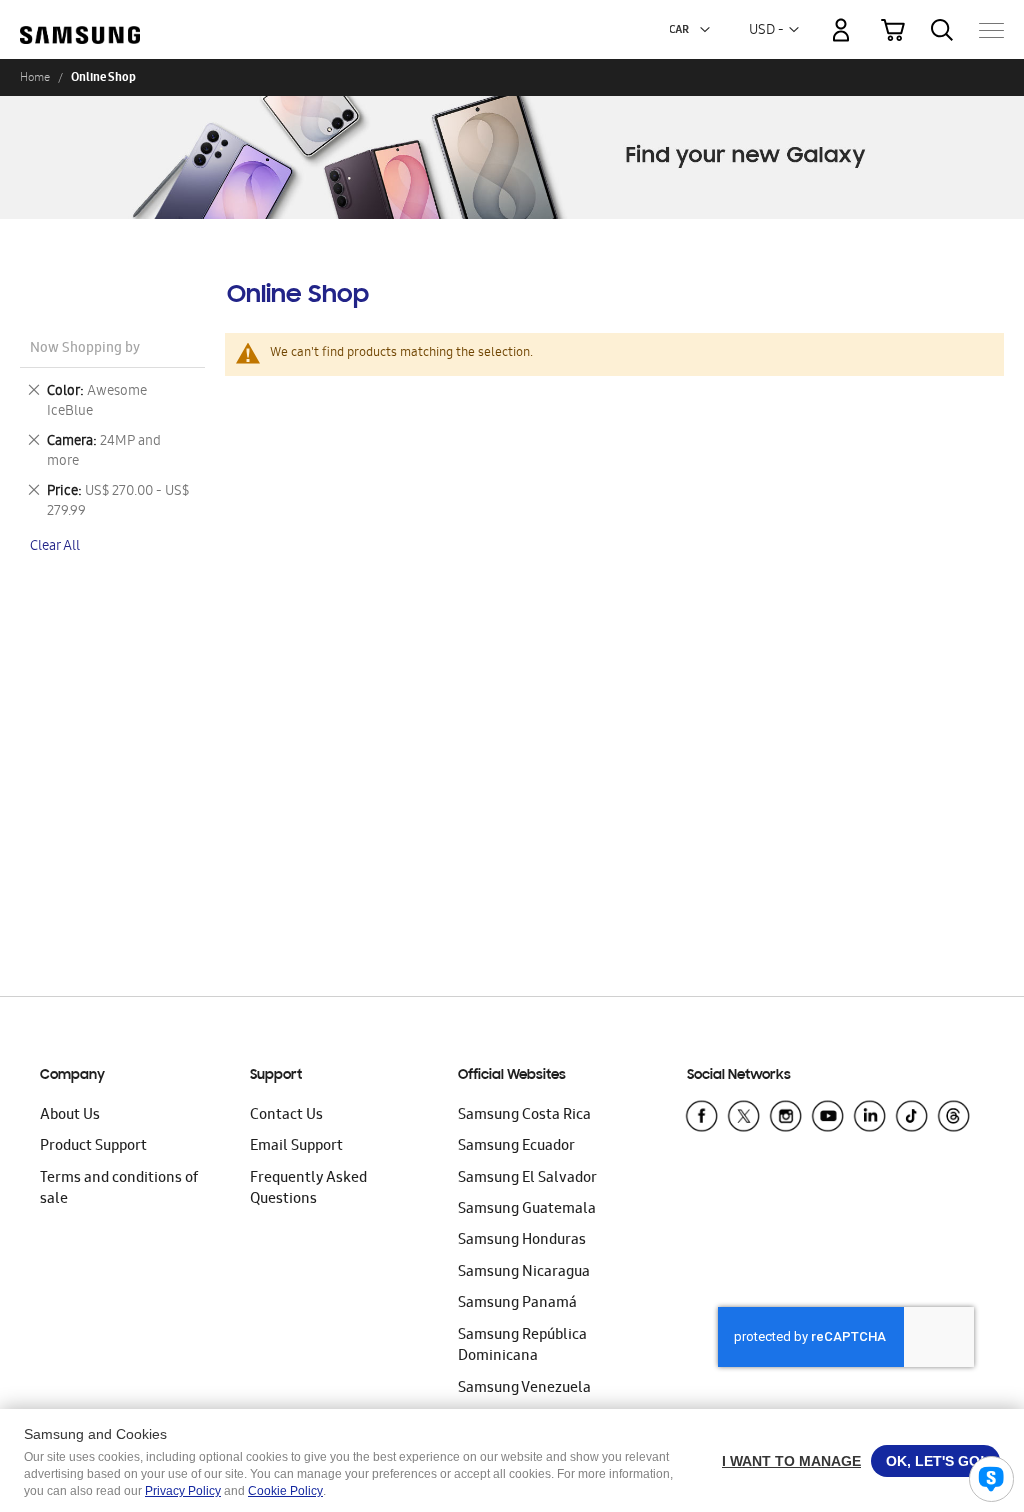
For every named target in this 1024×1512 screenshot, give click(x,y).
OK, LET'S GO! (935, 1461)
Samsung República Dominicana (522, 1346)
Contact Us (286, 1116)
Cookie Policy (285, 1491)
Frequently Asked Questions (308, 1189)
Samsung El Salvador (527, 1179)
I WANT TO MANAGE (791, 1461)
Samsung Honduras (522, 1241)
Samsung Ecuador (516, 1147)
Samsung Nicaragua (524, 1273)
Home (35, 77)
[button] (705, 30)
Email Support (296, 1147)
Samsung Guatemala (527, 1210)
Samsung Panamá (517, 1304)
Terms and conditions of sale (119, 1189)
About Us (70, 1116)
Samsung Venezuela (524, 1389)
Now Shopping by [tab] (85, 349)
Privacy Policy (183, 1491)
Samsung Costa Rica (524, 1116)
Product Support (93, 1147)
